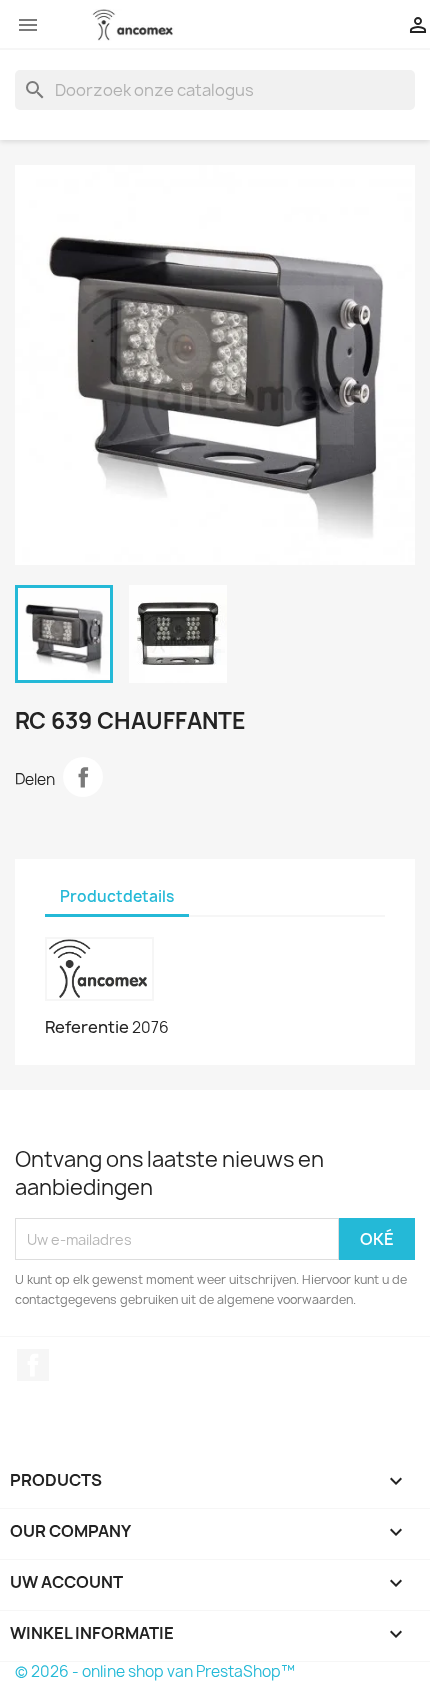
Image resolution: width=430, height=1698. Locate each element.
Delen (83, 777)
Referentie (87, 1027)
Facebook (33, 1365)
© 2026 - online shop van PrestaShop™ (155, 1671)
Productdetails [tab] (117, 896)
